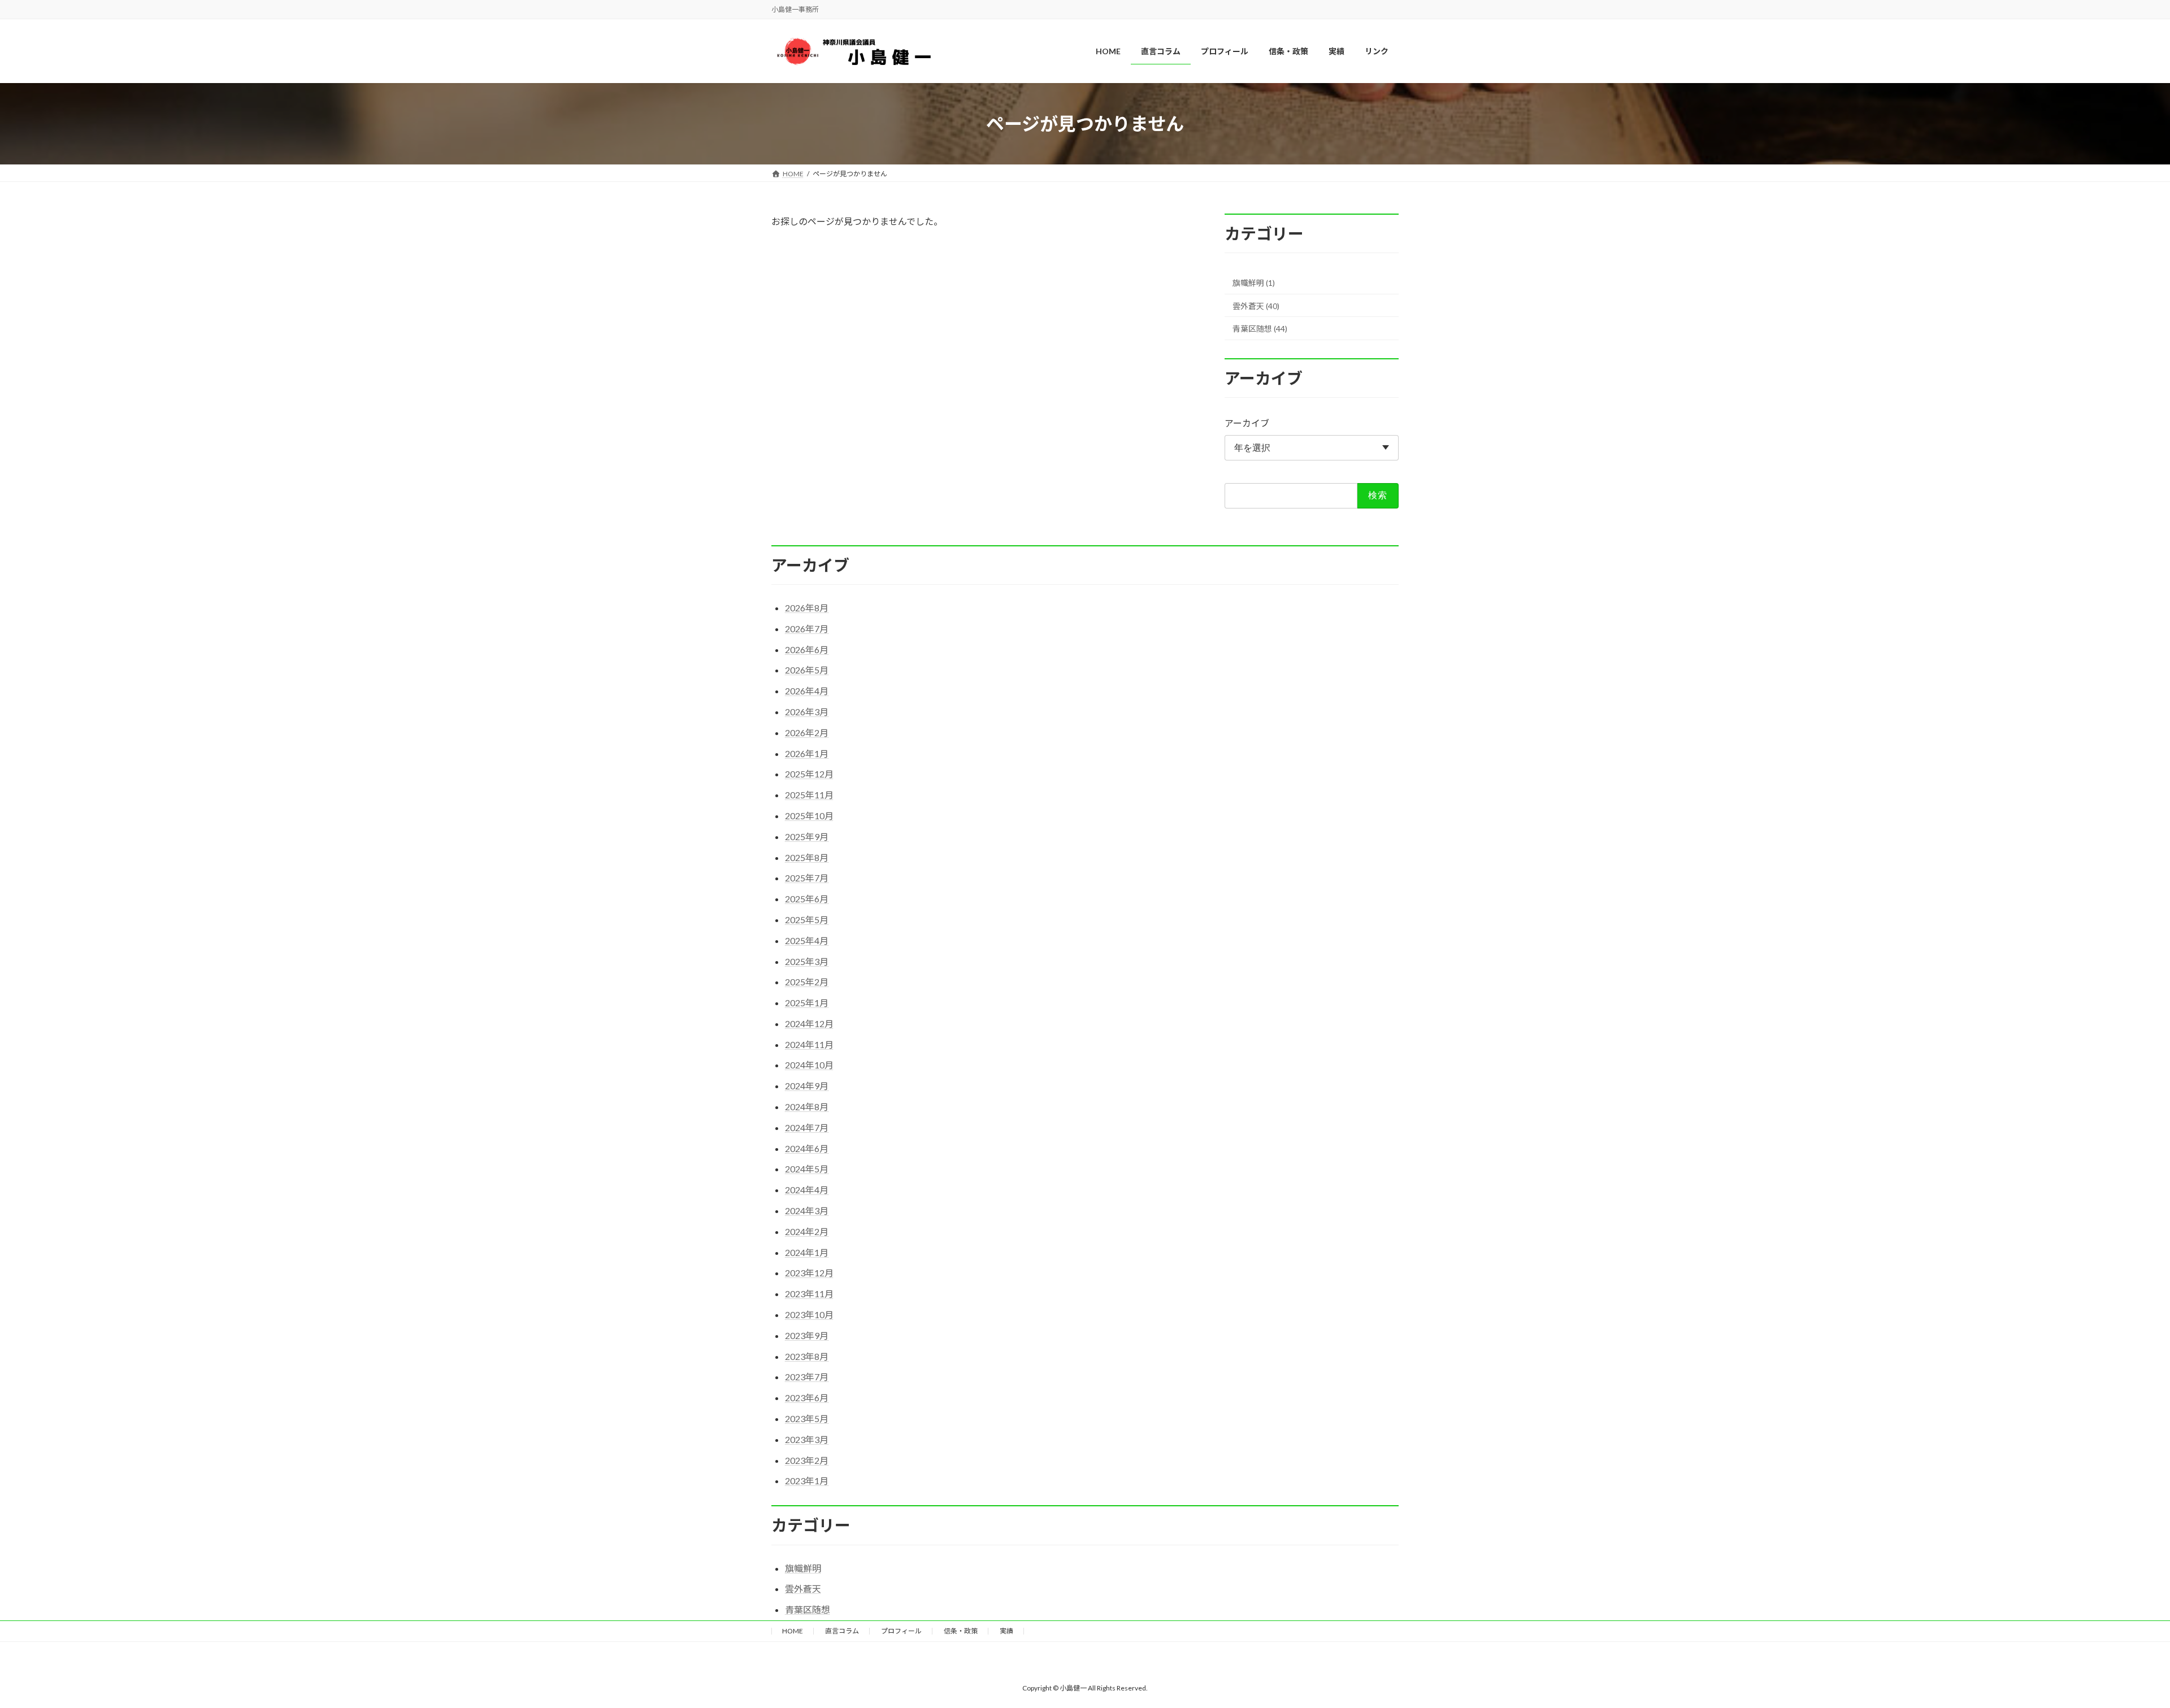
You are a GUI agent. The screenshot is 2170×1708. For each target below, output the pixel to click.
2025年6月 (807, 899)
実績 (1006, 1631)
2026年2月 (807, 733)
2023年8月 (807, 1356)
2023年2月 (807, 1460)
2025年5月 (807, 920)
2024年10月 (809, 1065)
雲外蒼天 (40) (1256, 306)
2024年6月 (807, 1148)
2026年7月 (807, 629)
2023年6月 (807, 1398)
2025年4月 (807, 940)
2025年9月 (807, 836)
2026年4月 (807, 691)
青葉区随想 (808, 1609)
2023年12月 (809, 1273)
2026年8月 (807, 608)
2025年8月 (807, 857)
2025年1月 (807, 1003)
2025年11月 (809, 795)
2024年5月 (807, 1169)
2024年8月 (807, 1107)
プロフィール (901, 1631)
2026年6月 (807, 649)
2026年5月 (807, 670)
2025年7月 (807, 878)
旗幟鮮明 (803, 1568)
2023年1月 (807, 1481)
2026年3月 (807, 712)
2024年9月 (807, 1086)
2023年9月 (807, 1335)
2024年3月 (807, 1211)
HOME (793, 1631)
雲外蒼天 (803, 1589)
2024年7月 (807, 1127)
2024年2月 (807, 1231)
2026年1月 (807, 753)
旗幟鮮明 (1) (1254, 283)
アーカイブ (1247, 423)
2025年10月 (809, 816)
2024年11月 (809, 1044)
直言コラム (842, 1631)
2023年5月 (807, 1418)
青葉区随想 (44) (1260, 329)
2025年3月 (807, 961)
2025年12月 (809, 774)
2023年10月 (809, 1314)
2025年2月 (807, 982)
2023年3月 (807, 1439)
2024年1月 (807, 1252)
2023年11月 (809, 1294)
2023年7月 (807, 1377)
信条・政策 (961, 1631)
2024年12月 (809, 1024)
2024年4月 (807, 1190)
